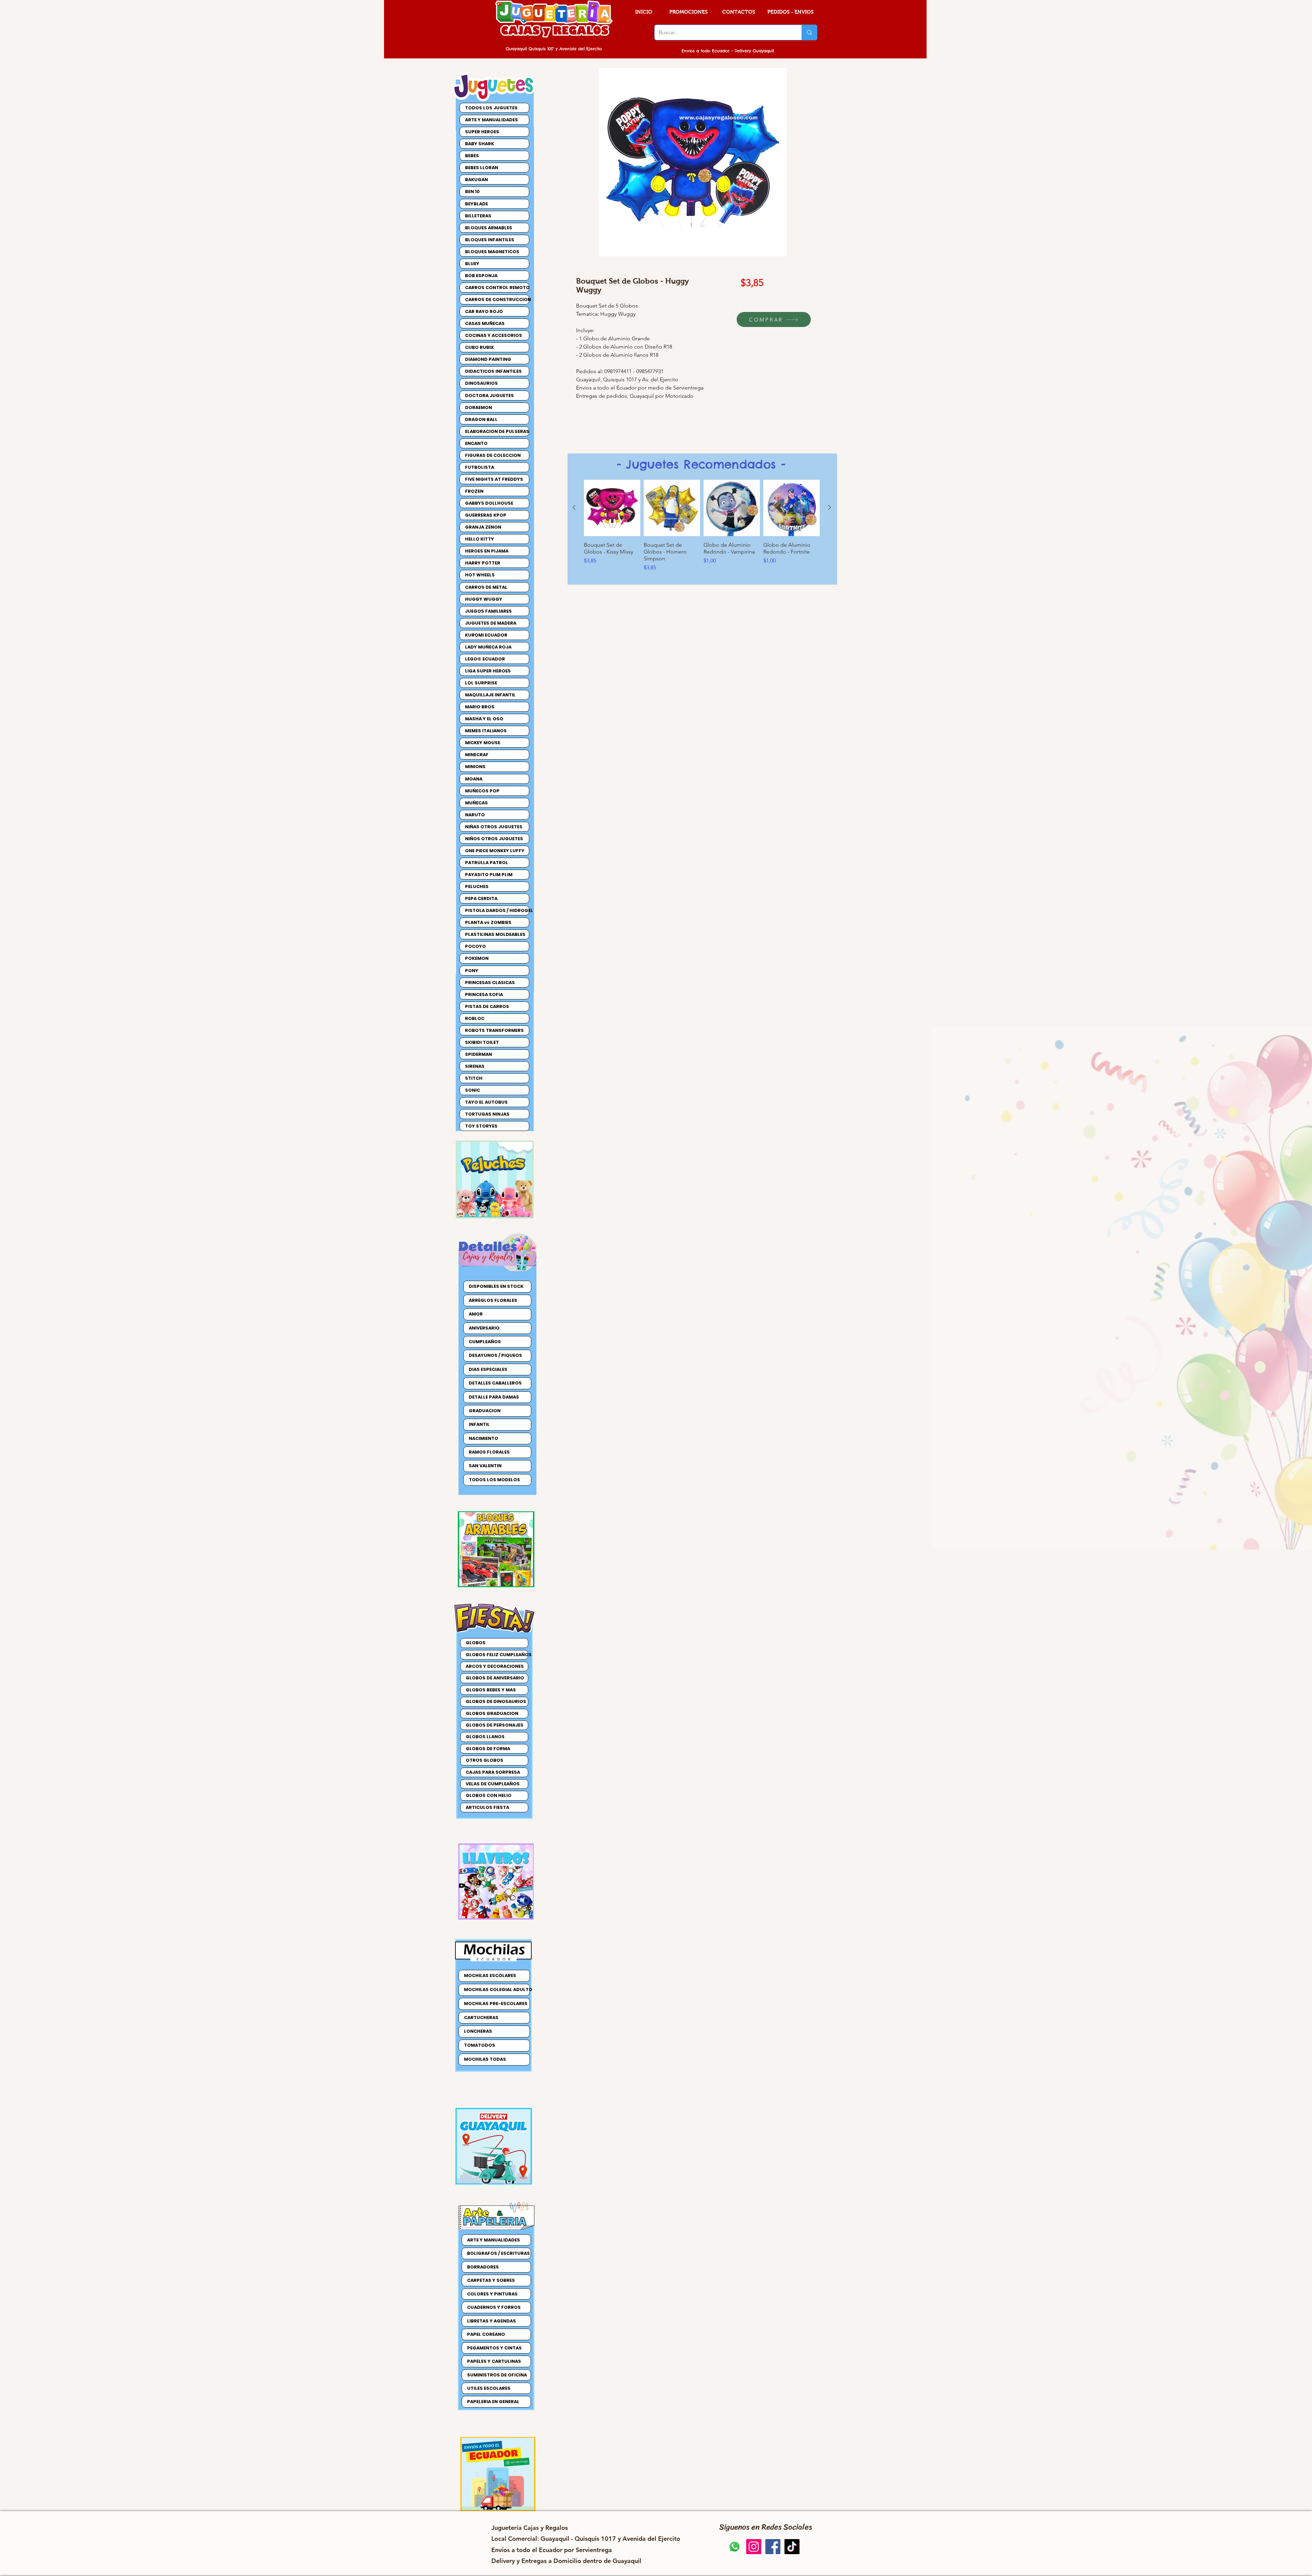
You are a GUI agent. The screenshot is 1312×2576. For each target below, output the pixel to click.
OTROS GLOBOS (484, 1760)
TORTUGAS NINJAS (487, 1114)
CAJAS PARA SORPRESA (493, 1772)
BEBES (472, 156)
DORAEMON (479, 407)
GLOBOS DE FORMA (488, 1749)
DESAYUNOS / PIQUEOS (495, 1355)
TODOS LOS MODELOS (494, 1480)
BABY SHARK (480, 144)
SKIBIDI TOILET (482, 1042)
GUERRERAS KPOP (486, 515)
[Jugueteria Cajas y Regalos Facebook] (773, 2547)
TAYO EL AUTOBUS (486, 1102)
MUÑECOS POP (482, 791)
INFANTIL (479, 1424)
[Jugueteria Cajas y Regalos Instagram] (754, 2547)
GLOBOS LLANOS (485, 1737)
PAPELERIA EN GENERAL (493, 2402)
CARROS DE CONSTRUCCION (497, 299)
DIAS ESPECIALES (488, 1369)
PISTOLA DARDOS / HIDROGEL (497, 910)
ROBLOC (475, 1018)
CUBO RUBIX (479, 347)
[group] (702, 526)
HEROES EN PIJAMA (487, 551)
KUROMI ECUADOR (486, 635)
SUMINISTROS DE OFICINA (497, 2375)
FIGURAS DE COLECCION (493, 455)
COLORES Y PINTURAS (492, 2294)
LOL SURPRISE (481, 683)
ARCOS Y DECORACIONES (495, 1666)
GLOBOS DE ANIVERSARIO (495, 1678)
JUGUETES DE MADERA (491, 623)
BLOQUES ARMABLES (489, 228)
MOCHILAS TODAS (485, 2059)
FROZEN (474, 491)
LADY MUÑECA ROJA (488, 647)
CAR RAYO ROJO (484, 311)
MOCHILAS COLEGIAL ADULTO (497, 1989)
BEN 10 (472, 192)
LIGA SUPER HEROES (488, 671)
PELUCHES (477, 887)
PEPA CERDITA (481, 898)
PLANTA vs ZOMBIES (488, 922)
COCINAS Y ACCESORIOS (494, 335)
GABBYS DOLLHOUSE (489, 503)
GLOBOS (476, 1643)
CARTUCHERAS (481, 2018)
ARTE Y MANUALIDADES (491, 120)
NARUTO (475, 815)
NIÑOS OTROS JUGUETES (494, 839)
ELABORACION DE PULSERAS (497, 431)
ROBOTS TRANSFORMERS (494, 1030)
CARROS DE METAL (486, 587)
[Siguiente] (830, 507)
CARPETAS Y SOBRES (491, 2280)
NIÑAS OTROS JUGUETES (494, 827)
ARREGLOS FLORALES (493, 1300)
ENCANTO (476, 443)
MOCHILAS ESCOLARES (490, 1975)
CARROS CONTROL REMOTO (497, 288)
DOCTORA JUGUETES (489, 396)
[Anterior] (574, 507)
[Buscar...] (809, 32)
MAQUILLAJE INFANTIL (490, 695)
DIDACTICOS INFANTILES (493, 371)
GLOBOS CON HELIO (489, 1795)
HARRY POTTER (483, 563)
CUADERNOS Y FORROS (494, 2307)
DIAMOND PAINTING (488, 359)
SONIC (473, 1090)
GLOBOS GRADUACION (492, 1713)
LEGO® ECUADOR (485, 659)
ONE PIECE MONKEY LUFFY (495, 851)
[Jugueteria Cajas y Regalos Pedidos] (735, 2547)
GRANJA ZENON (483, 527)
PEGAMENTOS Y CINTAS (494, 2348)
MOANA (474, 779)
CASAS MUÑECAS (485, 323)
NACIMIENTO (483, 1438)
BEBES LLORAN (482, 168)
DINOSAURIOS (481, 383)
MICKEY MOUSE (483, 743)
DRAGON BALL (481, 419)
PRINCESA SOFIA (484, 994)
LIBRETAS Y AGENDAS (491, 2321)
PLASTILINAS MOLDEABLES (495, 934)
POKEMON (477, 958)
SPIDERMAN (479, 1054)
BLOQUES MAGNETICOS (492, 252)
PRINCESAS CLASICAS (490, 983)
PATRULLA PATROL (487, 863)
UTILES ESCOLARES (489, 2388)
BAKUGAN (476, 180)
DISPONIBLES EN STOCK (496, 1286)
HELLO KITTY (480, 539)
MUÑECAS (476, 803)
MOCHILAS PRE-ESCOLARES (496, 2003)
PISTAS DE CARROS (487, 1006)
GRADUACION (485, 1411)
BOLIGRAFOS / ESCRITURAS (498, 2253)
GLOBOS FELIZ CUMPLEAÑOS (497, 1655)
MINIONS (475, 767)
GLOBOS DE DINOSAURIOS (496, 1701)
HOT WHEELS (480, 575)
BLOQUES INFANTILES (490, 240)
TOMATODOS (480, 2045)
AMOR (476, 1314)
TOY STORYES (481, 1126)
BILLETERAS (478, 216)
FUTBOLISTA (480, 467)
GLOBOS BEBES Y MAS (491, 1690)
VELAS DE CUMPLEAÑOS (493, 1784)
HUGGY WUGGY (484, 599)
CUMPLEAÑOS (485, 1342)
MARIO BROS (480, 707)
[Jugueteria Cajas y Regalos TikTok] (792, 2547)
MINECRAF (477, 755)
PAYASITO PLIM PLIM (489, 875)
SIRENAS (475, 1066)
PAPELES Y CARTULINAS (494, 2361)
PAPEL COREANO (486, 2334)
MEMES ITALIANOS (486, 731)
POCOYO (475, 946)
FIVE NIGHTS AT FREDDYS (494, 479)
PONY (472, 971)
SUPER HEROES (482, 132)
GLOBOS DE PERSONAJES (495, 1725)
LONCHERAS (478, 2031)
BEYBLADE (476, 204)
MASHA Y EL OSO (484, 719)
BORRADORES (483, 2267)
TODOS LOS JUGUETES (491, 108)
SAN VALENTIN (485, 1466)
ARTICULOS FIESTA (487, 1807)
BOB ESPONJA (481, 276)
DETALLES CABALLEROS (495, 1383)
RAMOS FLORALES (489, 1452)
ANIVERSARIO (484, 1328)
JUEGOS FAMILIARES (488, 611)
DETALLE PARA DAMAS (494, 1397)
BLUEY (472, 264)
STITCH (474, 1078)
